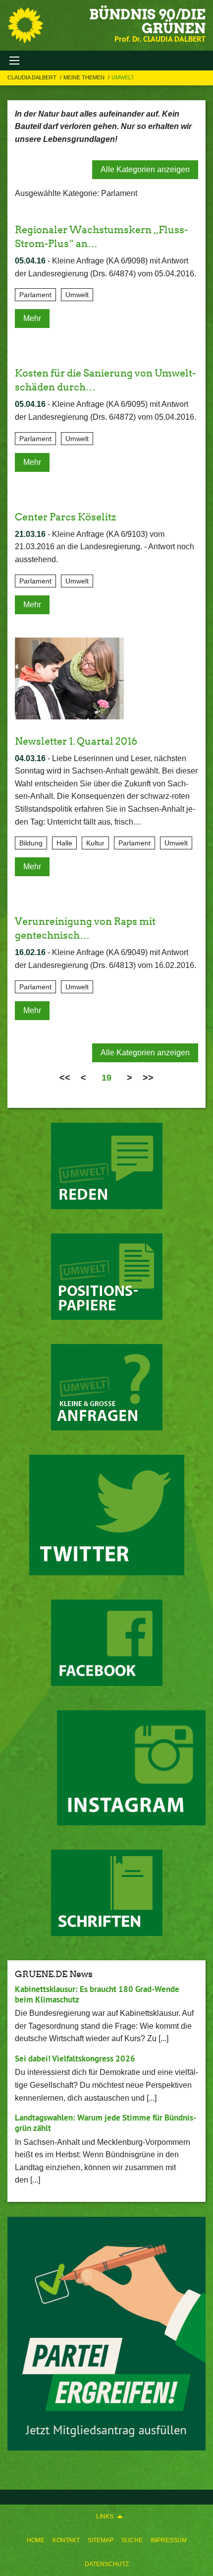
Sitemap (101, 2540)
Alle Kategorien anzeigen (145, 169)
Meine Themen (85, 77)
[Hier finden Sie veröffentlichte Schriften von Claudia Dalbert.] (107, 1893)
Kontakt (66, 2540)
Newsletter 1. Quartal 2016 (76, 741)
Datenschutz (107, 2564)
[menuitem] (36, 2540)
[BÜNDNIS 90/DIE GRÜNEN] (25, 25)
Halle (64, 843)
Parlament (35, 295)
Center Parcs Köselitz (65, 517)
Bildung (31, 843)
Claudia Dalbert (33, 77)
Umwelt (123, 77)
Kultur (95, 843)
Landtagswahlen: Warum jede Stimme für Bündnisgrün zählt (106, 2123)
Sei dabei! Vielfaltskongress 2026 (75, 2059)
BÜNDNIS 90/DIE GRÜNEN (147, 21)
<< (65, 1078)
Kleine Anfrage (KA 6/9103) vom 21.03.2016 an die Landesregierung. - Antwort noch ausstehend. (105, 547)
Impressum (169, 2540)
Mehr (32, 318)
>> (148, 1078)
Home (36, 2540)
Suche (132, 2540)
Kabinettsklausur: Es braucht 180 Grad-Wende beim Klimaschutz (97, 1994)
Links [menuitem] (105, 2516)
